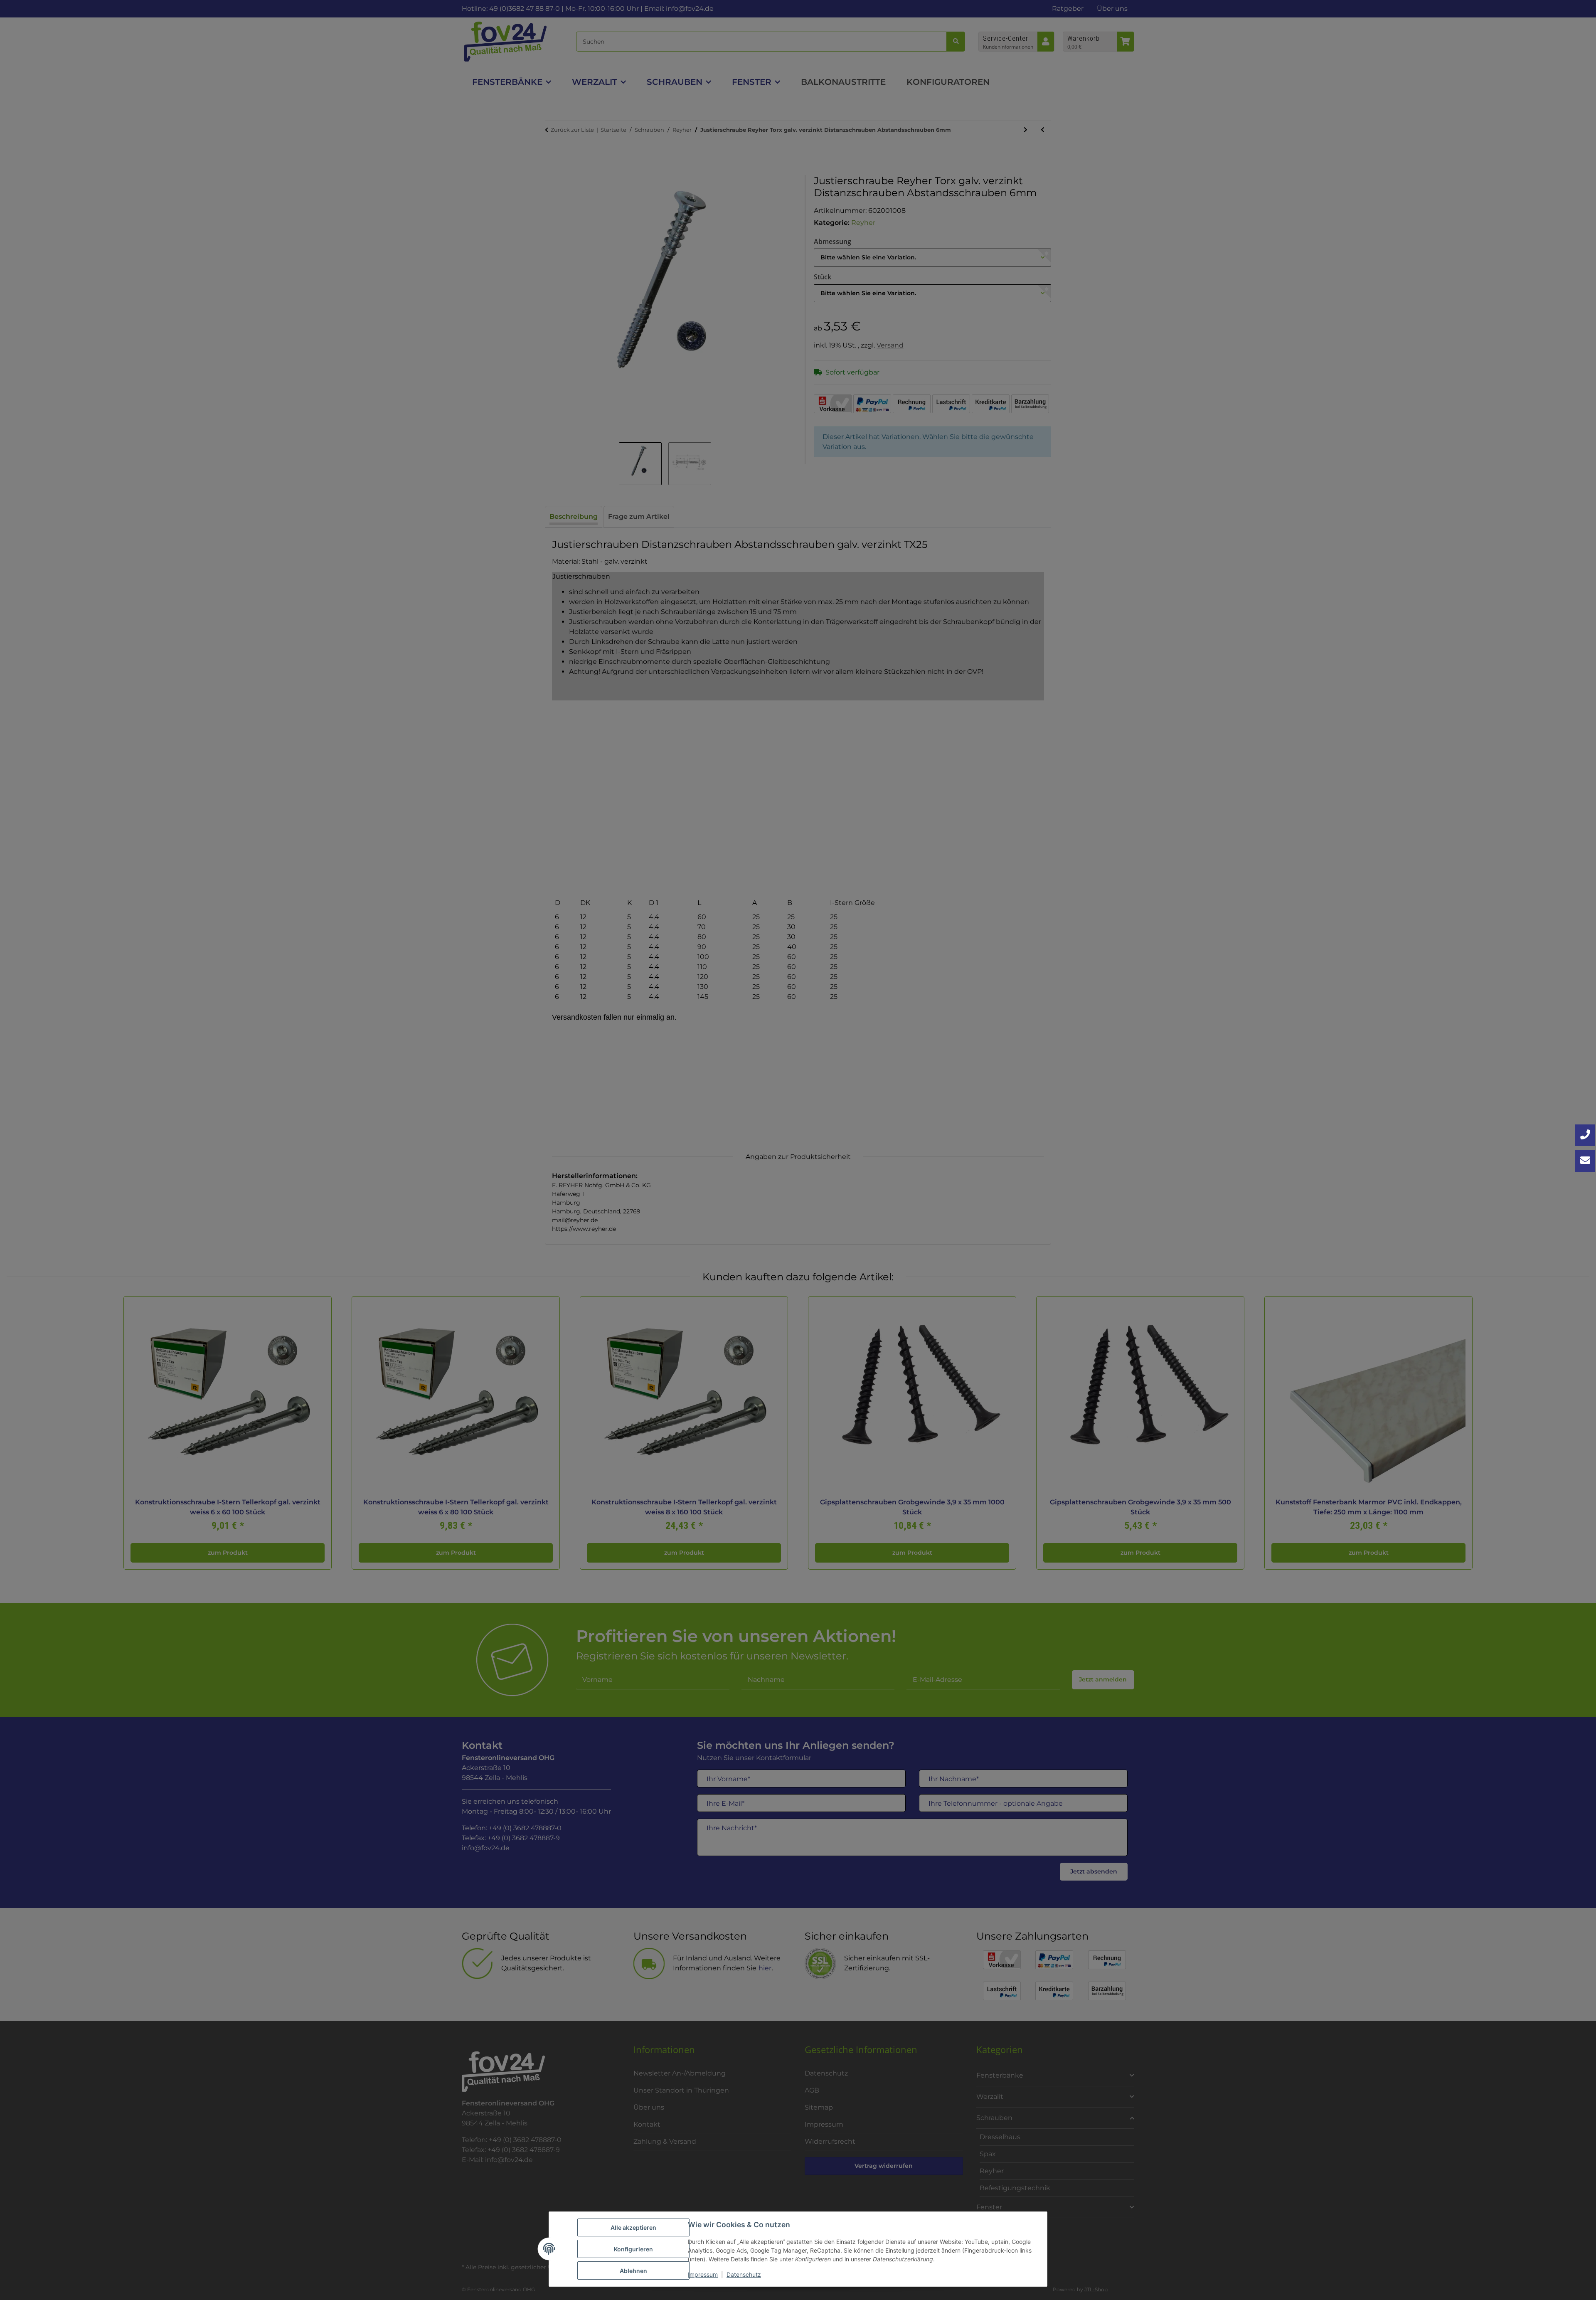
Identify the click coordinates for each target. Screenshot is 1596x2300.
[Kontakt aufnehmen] (1585, 1161)
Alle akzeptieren (633, 2227)
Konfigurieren (633, 2249)
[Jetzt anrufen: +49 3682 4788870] (1585, 1135)
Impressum (703, 2274)
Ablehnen (633, 2271)
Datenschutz (744, 2274)
